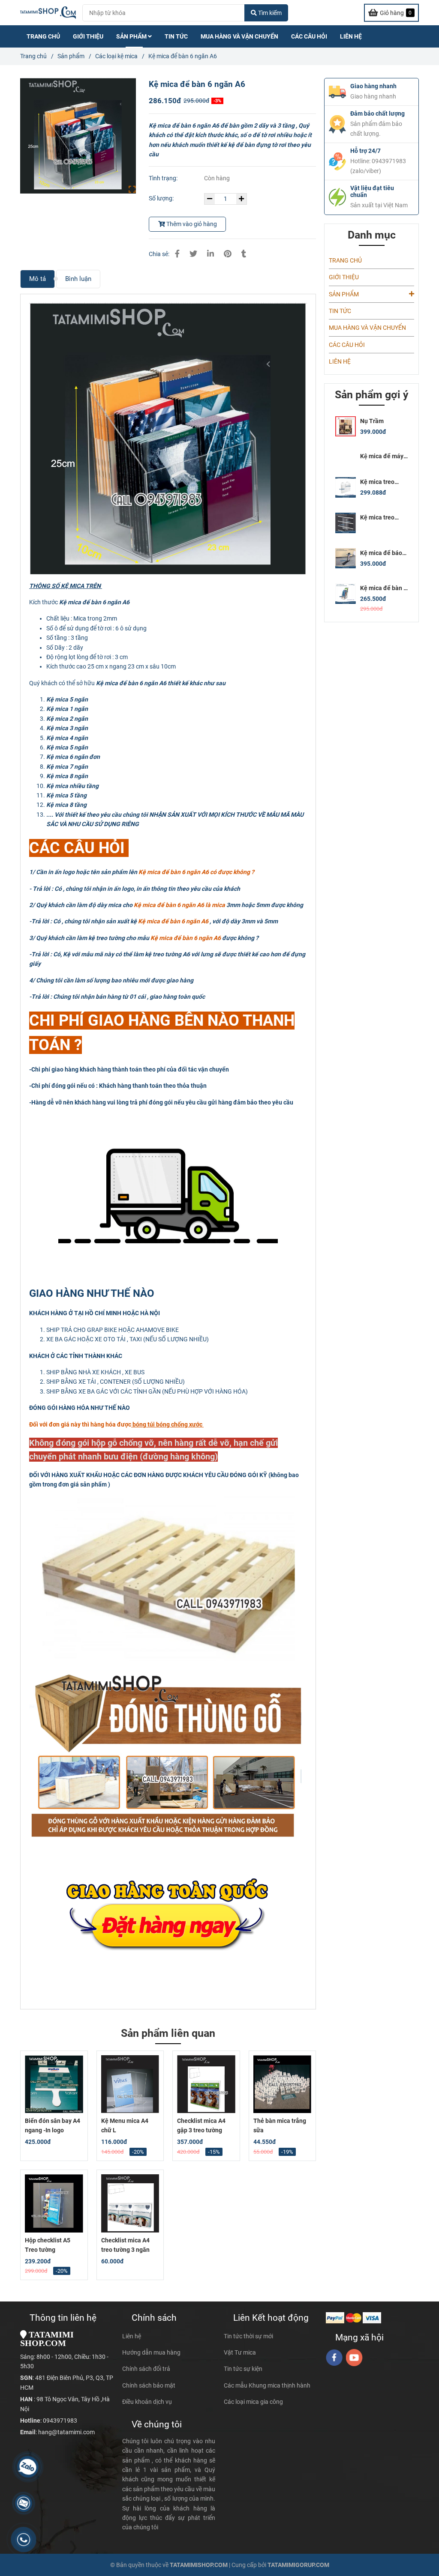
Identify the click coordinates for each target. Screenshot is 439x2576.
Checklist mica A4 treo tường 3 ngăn (125, 2245)
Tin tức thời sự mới (248, 2336)
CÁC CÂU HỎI (309, 36)
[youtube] (354, 2358)
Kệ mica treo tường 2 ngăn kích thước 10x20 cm (383, 482)
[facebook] (334, 2358)
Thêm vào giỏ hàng (191, 224)
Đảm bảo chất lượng (377, 113)
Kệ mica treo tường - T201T (380, 518)
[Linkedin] (210, 254)
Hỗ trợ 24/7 (365, 151)
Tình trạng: (164, 178)
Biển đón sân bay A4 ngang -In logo (53, 2125)
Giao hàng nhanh (373, 86)
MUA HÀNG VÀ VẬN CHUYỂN (239, 36)
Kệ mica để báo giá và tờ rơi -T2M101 (381, 553)
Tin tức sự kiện (243, 2369)
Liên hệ (132, 2336)
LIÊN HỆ (351, 36)
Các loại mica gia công (253, 2402)
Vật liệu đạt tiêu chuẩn (372, 191)
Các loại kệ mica (116, 56)
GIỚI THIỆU (88, 36)
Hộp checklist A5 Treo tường (48, 2245)
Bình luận (78, 279)
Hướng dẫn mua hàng (151, 2352)
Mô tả (38, 279)
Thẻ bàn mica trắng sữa (280, 2125)
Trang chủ (33, 56)
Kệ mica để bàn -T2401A (383, 588)
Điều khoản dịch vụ (147, 2402)
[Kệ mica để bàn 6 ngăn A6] (48, 13)
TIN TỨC (176, 36)
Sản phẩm (71, 56)
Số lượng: (162, 198)
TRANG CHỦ (43, 36)
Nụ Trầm (372, 421)
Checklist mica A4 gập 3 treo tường (201, 2125)
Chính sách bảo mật (149, 2385)
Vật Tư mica (240, 2352)
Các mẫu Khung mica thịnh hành (267, 2385)
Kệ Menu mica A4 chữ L (125, 2125)
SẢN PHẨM (132, 36)
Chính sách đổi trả (146, 2369)
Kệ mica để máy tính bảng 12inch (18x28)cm (383, 456)
